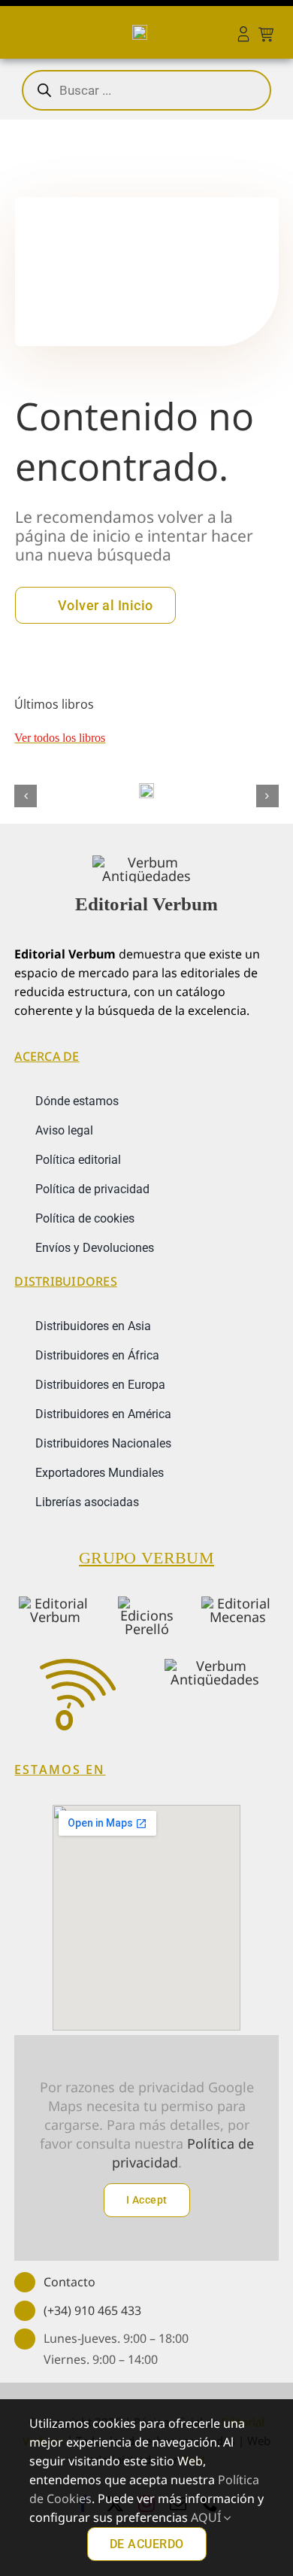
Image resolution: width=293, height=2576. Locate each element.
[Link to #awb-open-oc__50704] (18, 32)
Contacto (69, 2282)
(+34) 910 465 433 (92, 2310)
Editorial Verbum (146, 904)
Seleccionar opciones (146, 784)
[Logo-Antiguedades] (215, 1666)
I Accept (147, 2200)
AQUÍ (207, 2517)
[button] (26, 796)
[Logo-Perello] (146, 1603)
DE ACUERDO (147, 2544)
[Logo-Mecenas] (238, 1603)
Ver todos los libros (60, 738)
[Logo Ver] (146, 862)
